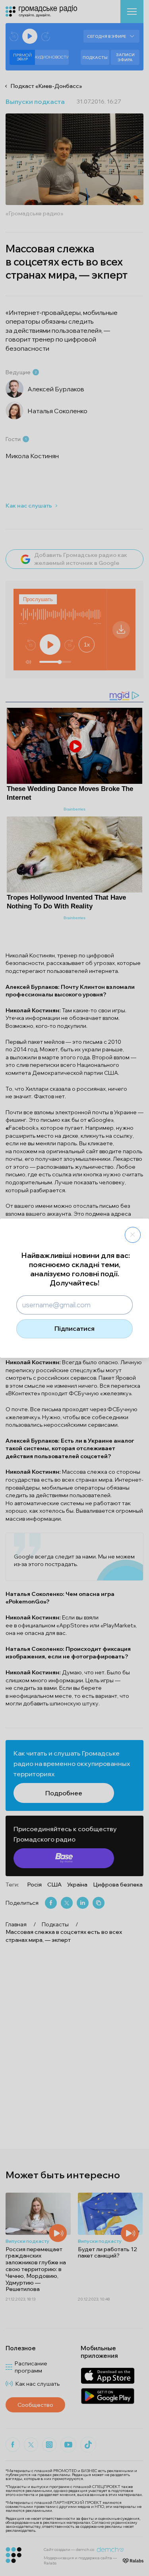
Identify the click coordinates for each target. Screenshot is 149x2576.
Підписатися (74, 1328)
